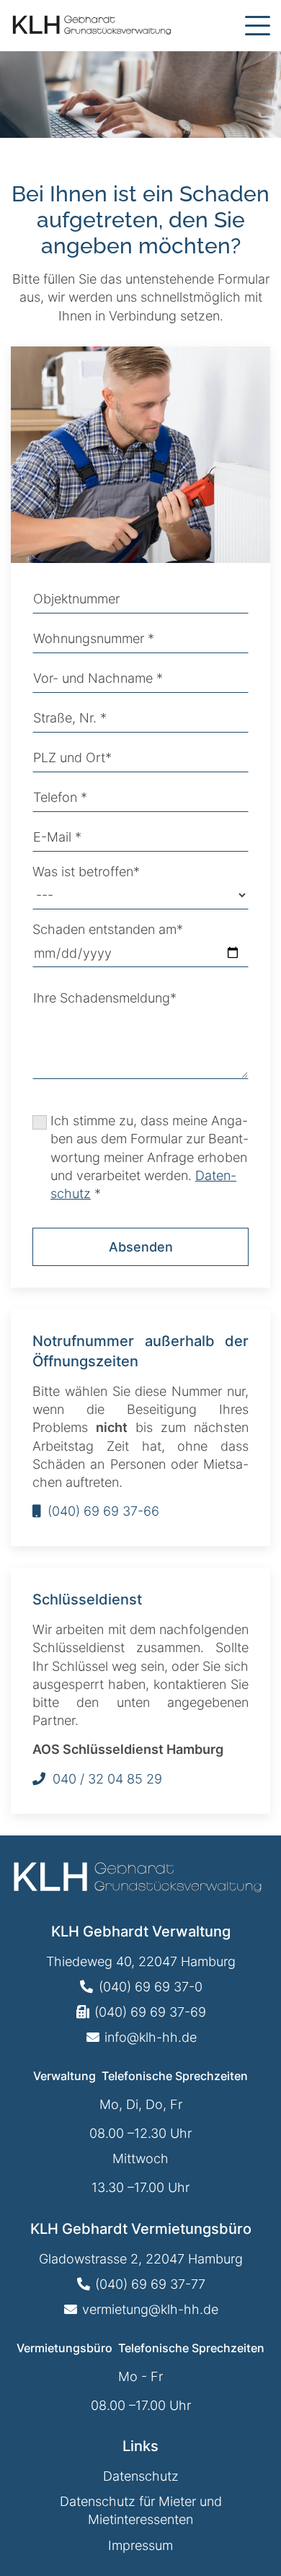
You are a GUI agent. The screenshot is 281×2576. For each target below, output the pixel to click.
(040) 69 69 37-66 (103, 1511)
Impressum (140, 2545)
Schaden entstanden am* (108, 929)
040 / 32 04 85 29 (107, 1779)
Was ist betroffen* (86, 872)
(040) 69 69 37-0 (151, 1987)
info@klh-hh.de (151, 2037)
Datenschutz (141, 2476)
